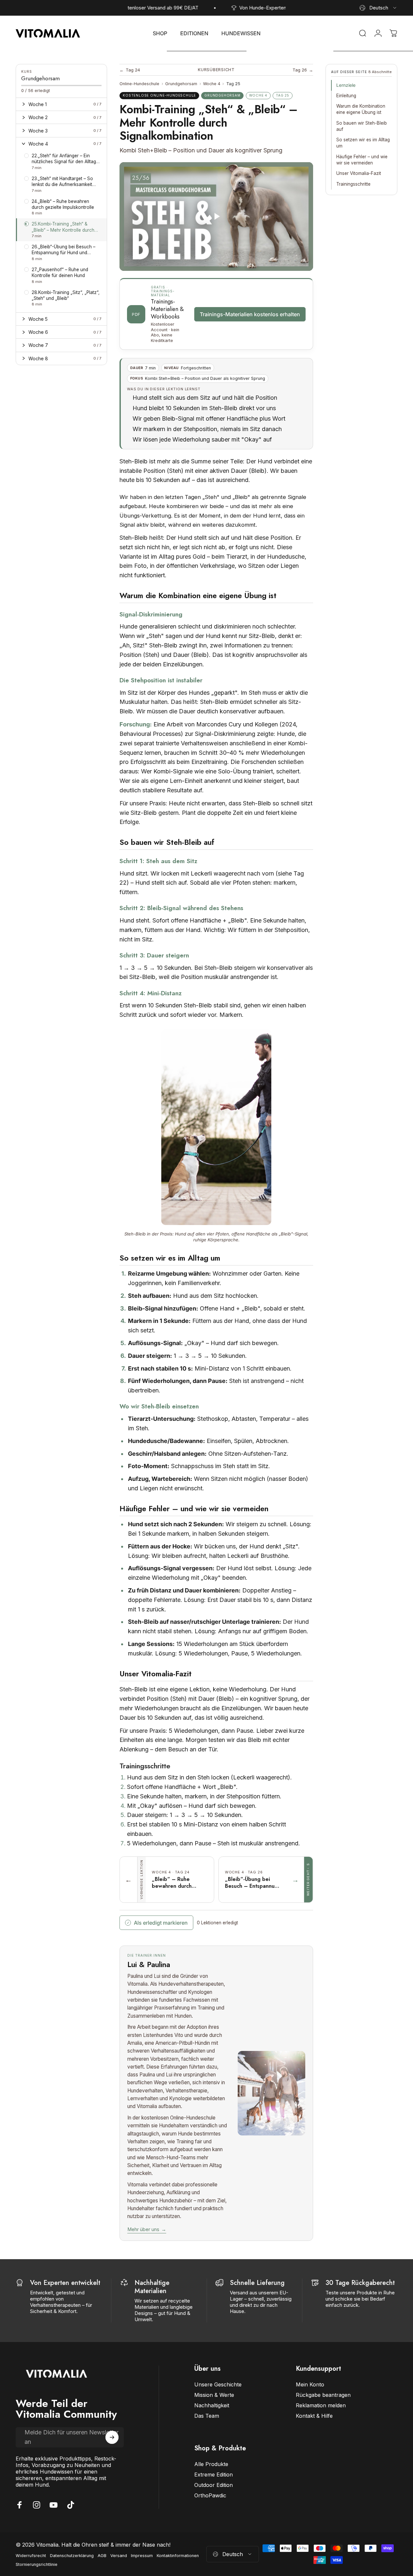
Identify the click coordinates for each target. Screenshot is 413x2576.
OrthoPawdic (210, 2495)
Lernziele (346, 85)
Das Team (207, 2416)
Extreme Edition (214, 2475)
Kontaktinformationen (178, 2556)
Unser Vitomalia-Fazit (359, 173)
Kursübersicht (216, 70)
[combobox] (378, 8)
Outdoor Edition (214, 2485)
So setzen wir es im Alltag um (363, 143)
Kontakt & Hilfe (314, 2416)
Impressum (142, 2556)
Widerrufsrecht (31, 2556)
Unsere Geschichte (218, 2384)
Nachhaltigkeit (212, 2405)
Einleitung (346, 96)
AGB (102, 2556)
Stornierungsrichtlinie (37, 2564)
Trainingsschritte (353, 184)
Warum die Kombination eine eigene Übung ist (361, 109)
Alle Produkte (211, 2464)
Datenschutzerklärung (72, 2556)
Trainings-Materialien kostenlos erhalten (250, 314)
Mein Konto (310, 2384)
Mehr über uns (147, 2229)
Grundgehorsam (181, 84)
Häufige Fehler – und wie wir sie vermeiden (362, 160)
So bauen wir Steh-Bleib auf (362, 126)
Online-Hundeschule (139, 84)
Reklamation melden (321, 2405)
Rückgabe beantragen (323, 2395)
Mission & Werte (214, 2395)
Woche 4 (212, 84)
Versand (119, 2556)
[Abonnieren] (112, 2437)
